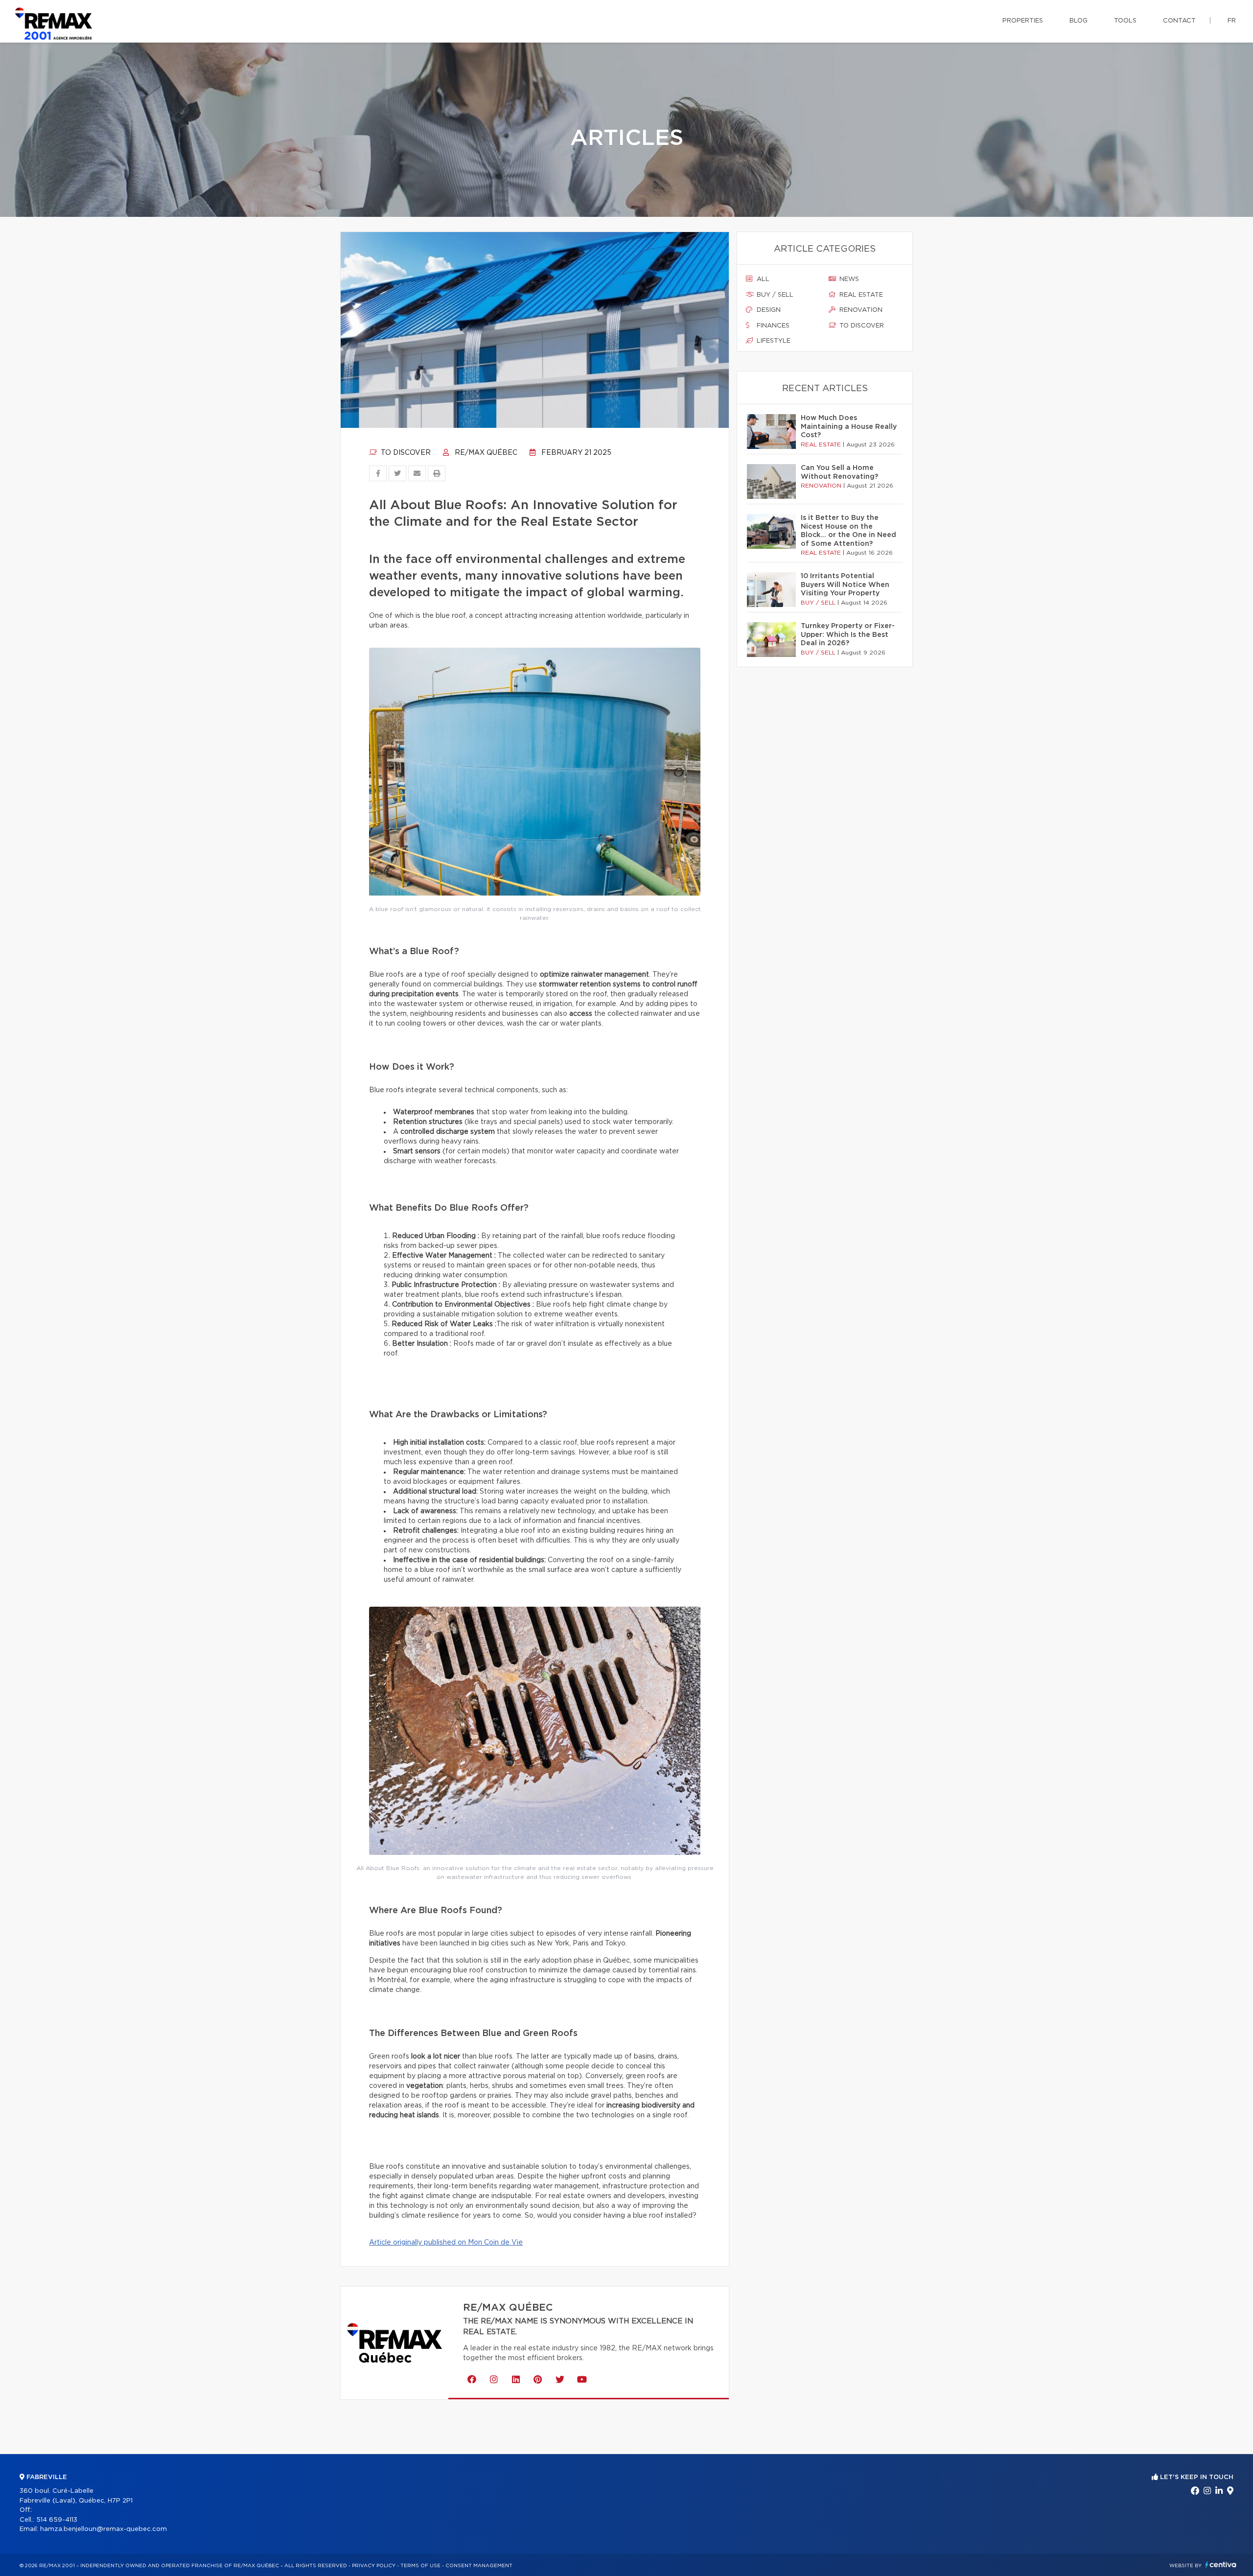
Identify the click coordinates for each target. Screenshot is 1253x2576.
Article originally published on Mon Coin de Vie (446, 2243)
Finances (772, 326)
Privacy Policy (374, 2566)
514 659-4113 (57, 2520)
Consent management (479, 2566)
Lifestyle (773, 341)
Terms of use (420, 2566)
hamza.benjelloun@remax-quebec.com (104, 2529)
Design (768, 310)
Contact (1179, 21)
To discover (405, 453)
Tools (1125, 21)
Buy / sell (774, 295)
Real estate (860, 295)
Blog (1079, 21)
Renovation (860, 310)
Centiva (1221, 2564)
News (848, 279)
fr (1232, 21)
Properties (1023, 21)
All (762, 279)
